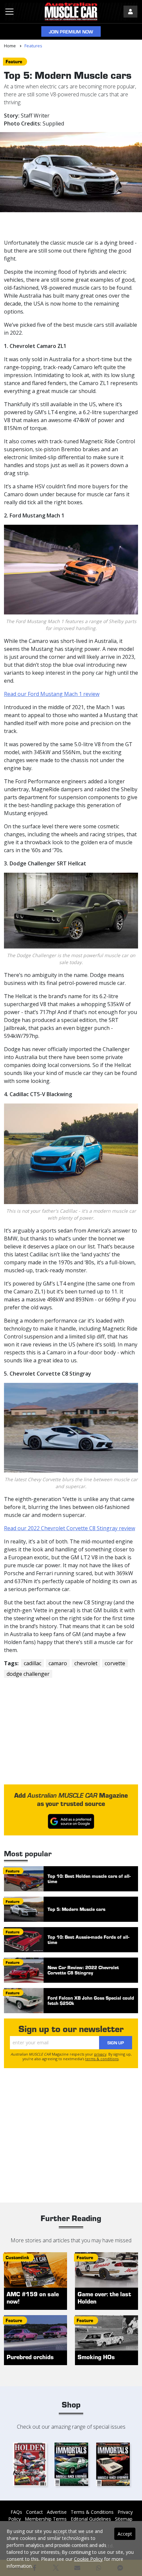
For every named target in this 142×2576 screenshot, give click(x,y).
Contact (35, 2512)
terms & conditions (102, 2059)
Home (10, 46)
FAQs (16, 2512)
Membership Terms (46, 2519)
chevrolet (86, 1663)
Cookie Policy (88, 2559)
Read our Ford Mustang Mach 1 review (52, 694)
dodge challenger (28, 1674)
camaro (58, 1663)
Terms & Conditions (92, 2512)
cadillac (33, 1663)
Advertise (57, 2512)
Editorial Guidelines (91, 2519)
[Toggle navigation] (9, 12)
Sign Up (116, 2042)
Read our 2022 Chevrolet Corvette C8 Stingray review (70, 1528)
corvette (115, 1663)
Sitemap (124, 2519)
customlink (17, 2257)
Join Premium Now (71, 32)
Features (33, 46)
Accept (125, 2534)
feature (14, 61)
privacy (100, 2054)
